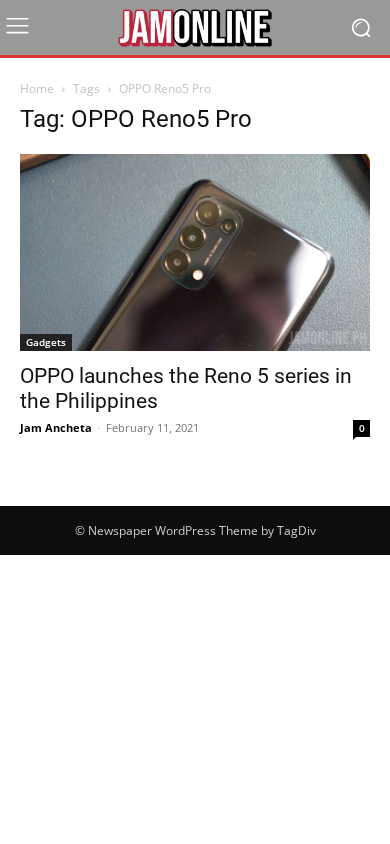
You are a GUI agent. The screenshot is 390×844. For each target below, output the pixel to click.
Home (37, 88)
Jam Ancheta (56, 427)
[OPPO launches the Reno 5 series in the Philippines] (195, 252)
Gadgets (46, 342)
